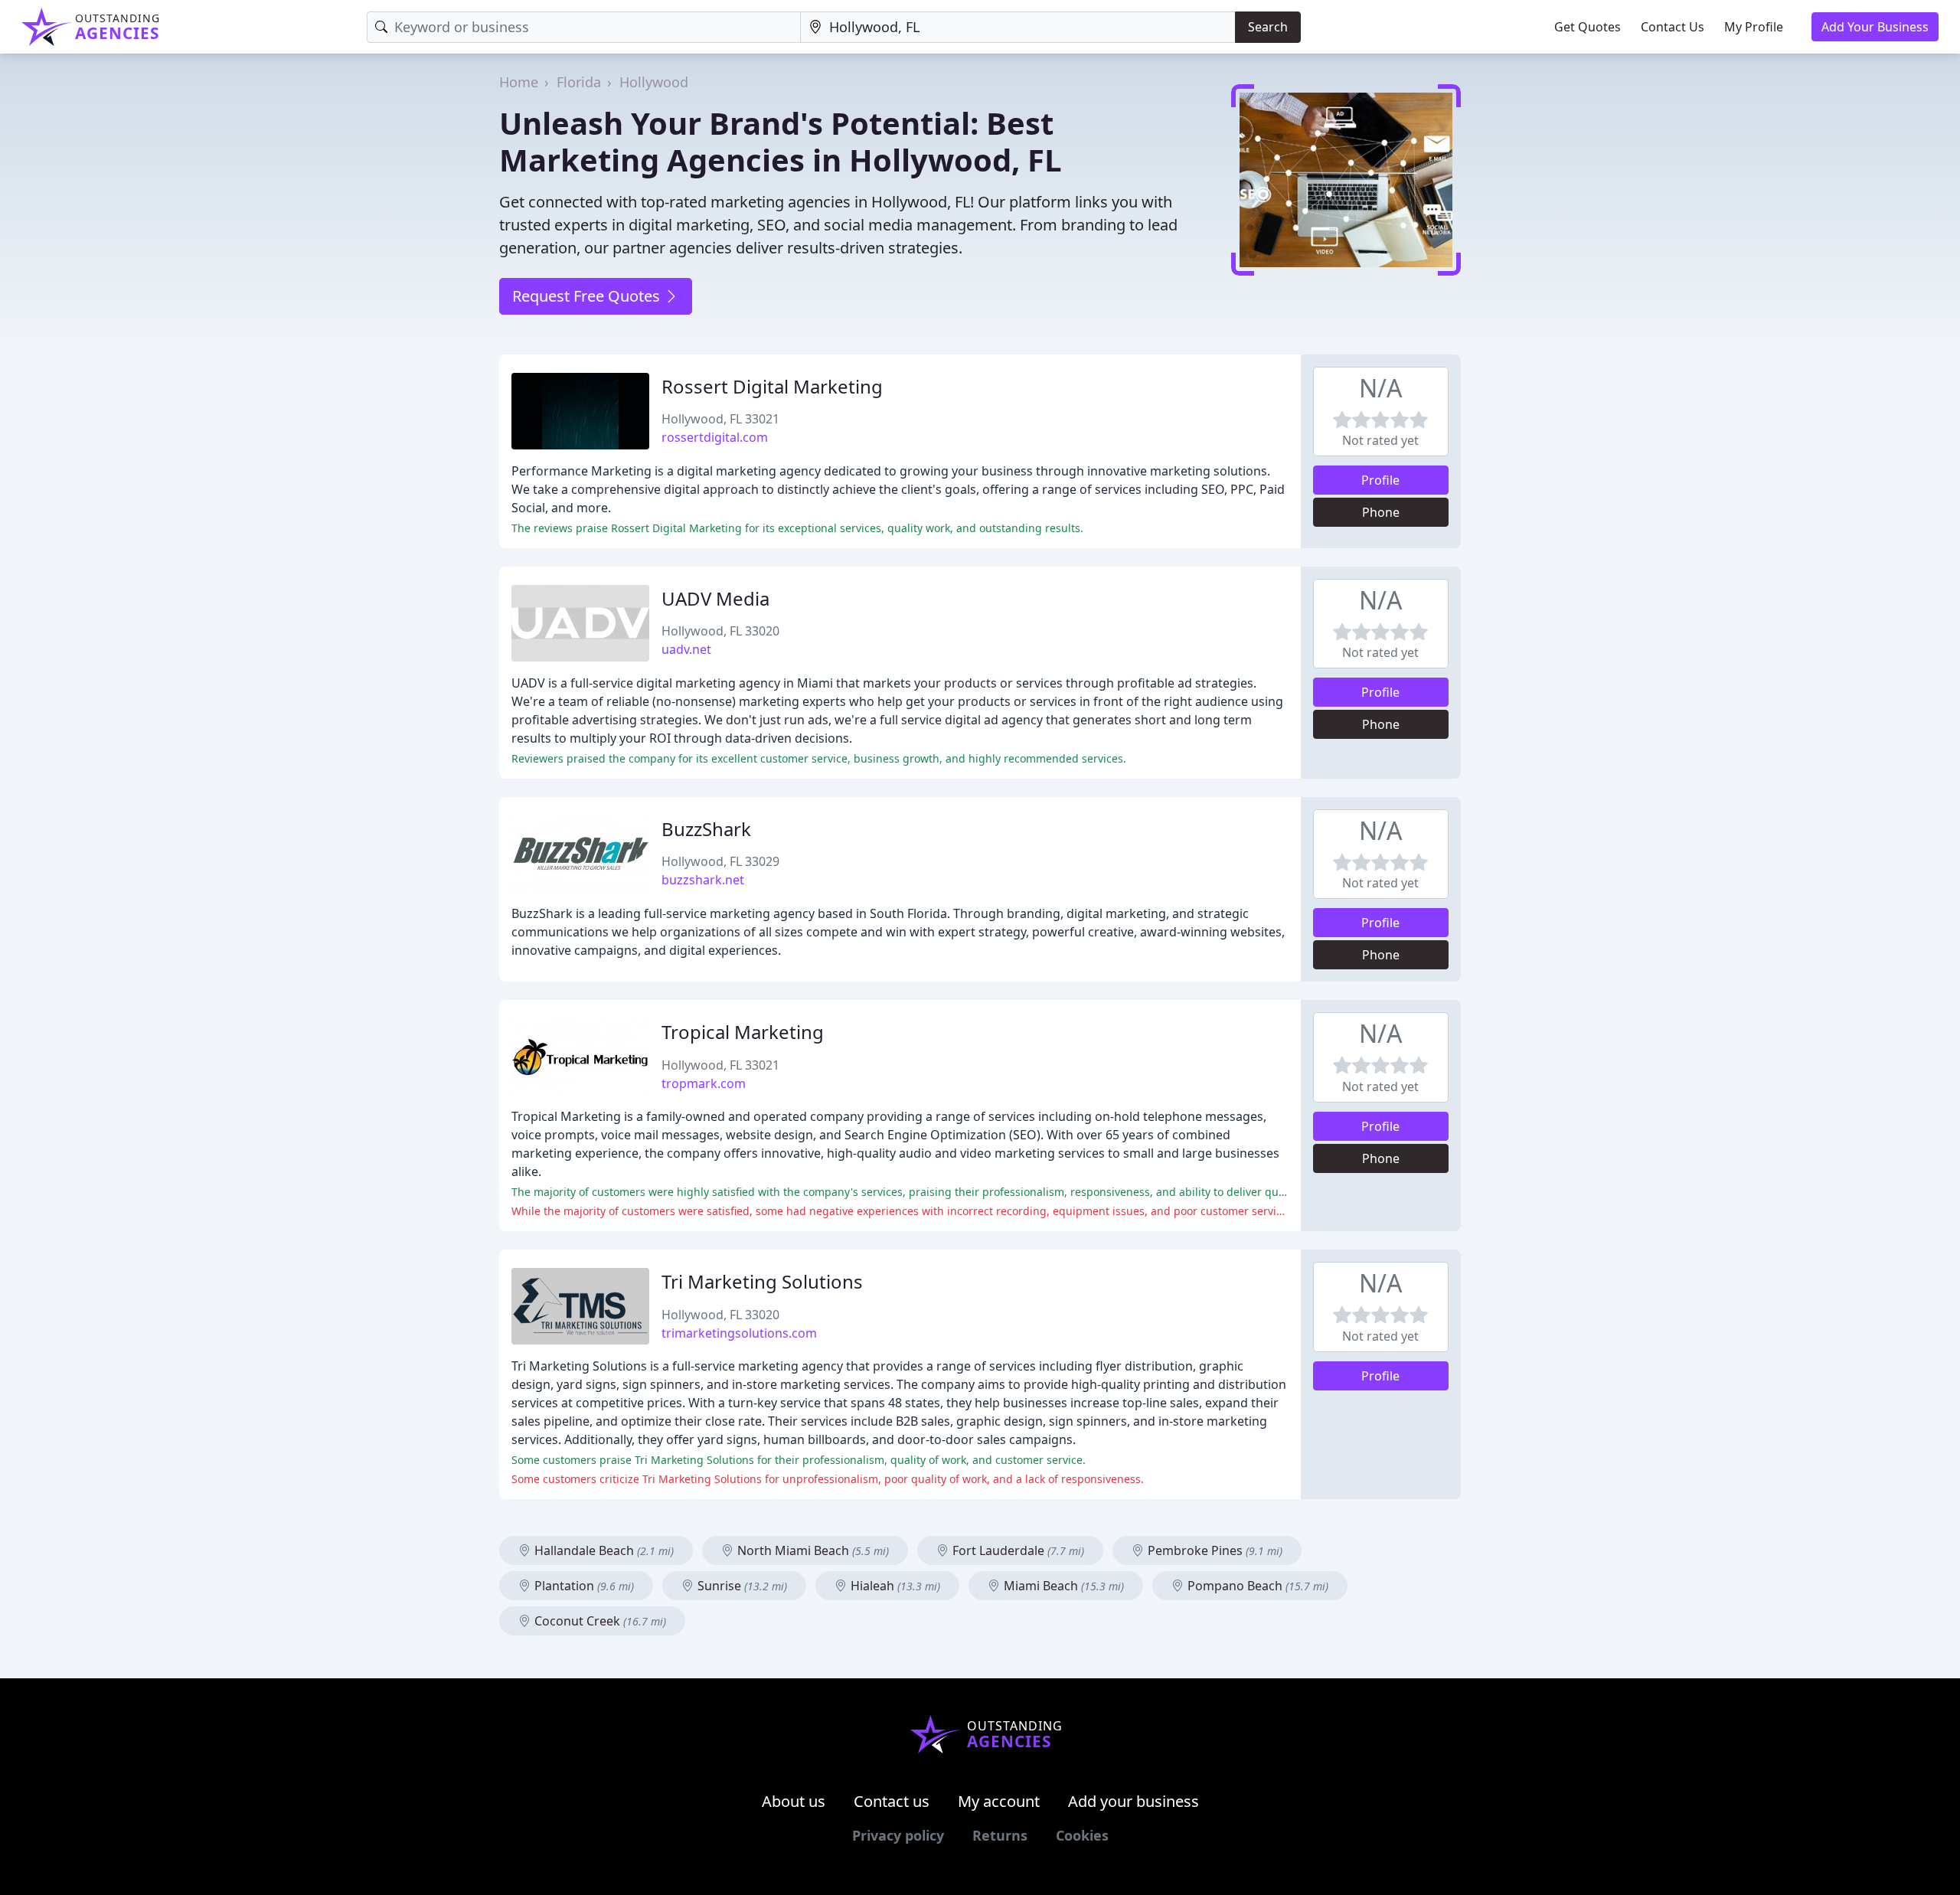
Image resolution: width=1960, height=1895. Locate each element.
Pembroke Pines (1214, 1550)
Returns (1000, 1835)
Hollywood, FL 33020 (720, 631)
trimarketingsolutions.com (739, 1333)
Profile (1380, 480)
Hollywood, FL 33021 (720, 419)
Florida (579, 82)
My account (999, 1801)
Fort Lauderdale (1017, 1550)
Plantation (583, 1586)
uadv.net (686, 649)
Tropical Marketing (743, 1032)
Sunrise (741, 1586)
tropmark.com (704, 1083)
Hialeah (894, 1586)
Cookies (1082, 1835)
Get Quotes (1588, 27)
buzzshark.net (703, 880)
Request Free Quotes (588, 296)
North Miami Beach (812, 1550)
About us (794, 1801)
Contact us (892, 1801)
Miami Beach (1062, 1586)
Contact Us (1673, 27)
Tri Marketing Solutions (762, 1281)
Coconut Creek (599, 1621)
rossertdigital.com (715, 437)
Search (1268, 27)
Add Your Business (1875, 27)
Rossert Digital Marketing (772, 386)
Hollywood (654, 82)
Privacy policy (898, 1835)
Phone (1381, 512)
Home (519, 82)
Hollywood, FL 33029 (720, 861)
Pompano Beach (1256, 1586)
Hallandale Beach (603, 1550)
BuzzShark (706, 829)
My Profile (1754, 27)
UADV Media (715, 598)
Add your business (1134, 1801)
